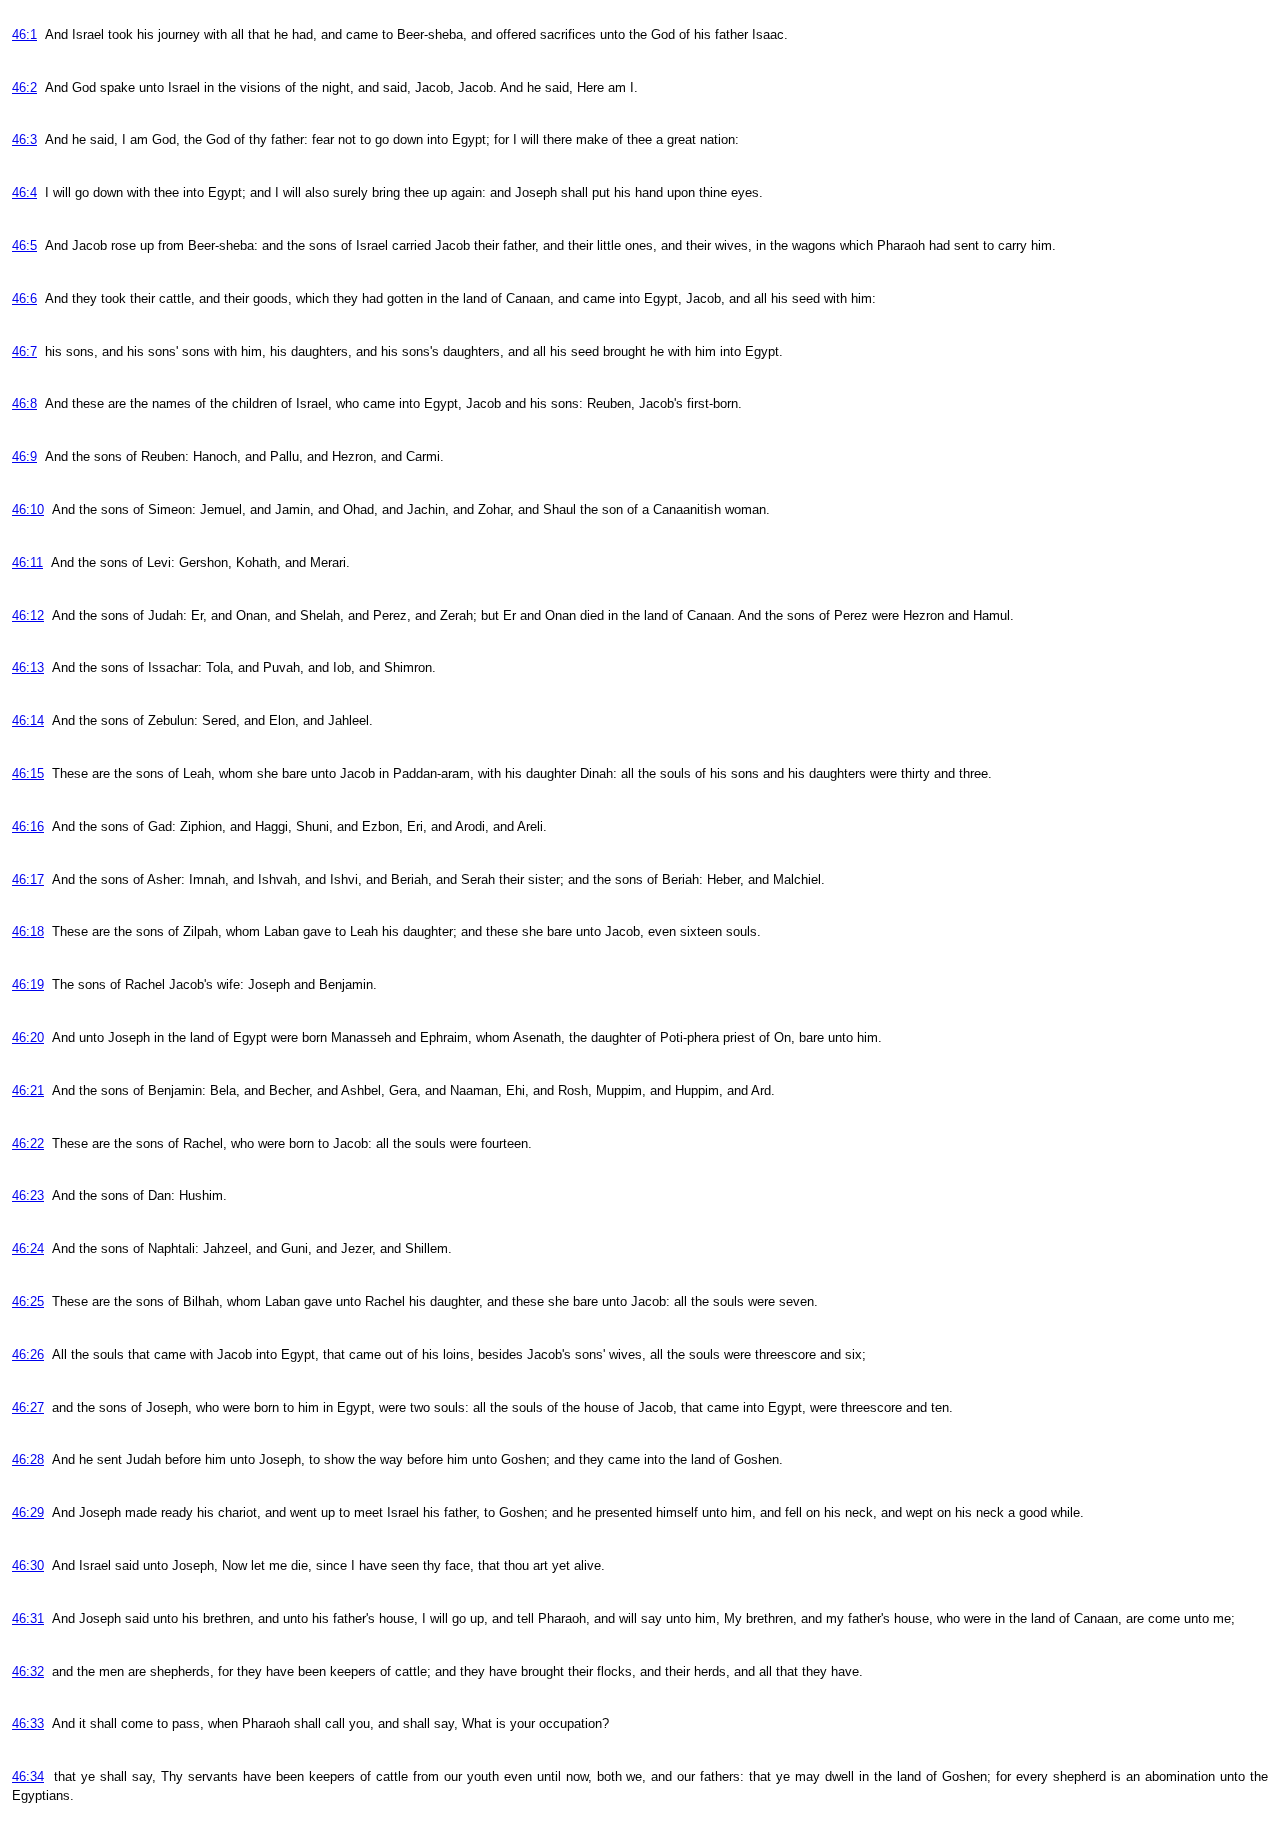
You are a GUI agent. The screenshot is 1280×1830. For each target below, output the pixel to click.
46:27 (28, 1407)
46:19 (28, 984)
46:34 (28, 1776)
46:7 (24, 351)
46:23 (28, 1195)
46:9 (24, 456)
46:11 (27, 562)
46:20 (28, 1037)
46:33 (28, 1723)
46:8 (24, 403)
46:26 (28, 1354)
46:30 (28, 1565)
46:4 (24, 192)
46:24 (28, 1248)
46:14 (28, 720)
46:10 (28, 509)
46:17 (28, 879)
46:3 (24, 139)
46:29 (28, 1512)
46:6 (24, 298)
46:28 (28, 1459)
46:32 (28, 1671)
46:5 (24, 245)
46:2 (24, 87)
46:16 (28, 826)
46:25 (28, 1301)
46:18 (28, 931)
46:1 (24, 34)
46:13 (28, 667)
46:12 (28, 615)
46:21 (28, 1090)
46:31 (28, 1618)
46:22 (28, 1143)
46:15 (28, 773)
